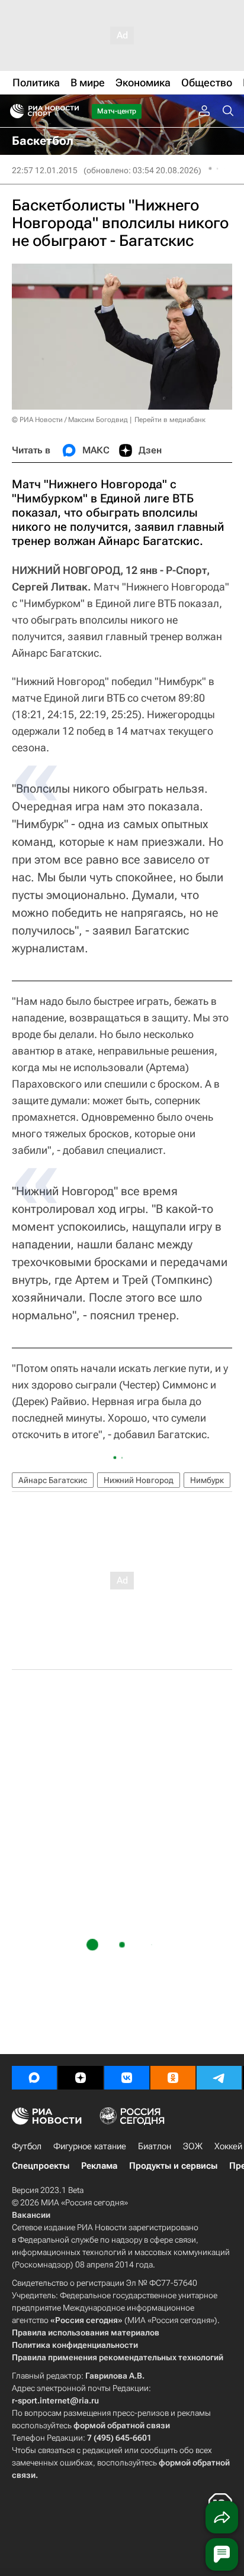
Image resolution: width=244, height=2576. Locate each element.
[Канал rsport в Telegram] (219, 2078)
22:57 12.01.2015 (45, 170)
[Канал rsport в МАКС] (34, 2078)
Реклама (99, 2166)
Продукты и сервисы (173, 2166)
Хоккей (228, 2146)
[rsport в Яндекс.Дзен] (81, 2078)
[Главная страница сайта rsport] (71, 111)
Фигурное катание (90, 2146)
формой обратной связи (122, 2425)
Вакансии (31, 2215)
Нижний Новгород (139, 1480)
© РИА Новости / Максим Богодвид (70, 420)
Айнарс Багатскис (53, 1480)
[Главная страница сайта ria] (13, 111)
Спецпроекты (41, 2166)
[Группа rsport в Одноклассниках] (173, 2078)
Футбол (27, 2146)
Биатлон (155, 2146)
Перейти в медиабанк (170, 420)
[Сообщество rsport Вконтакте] (127, 2078)
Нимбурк (207, 1480)
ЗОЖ (193, 2146)
